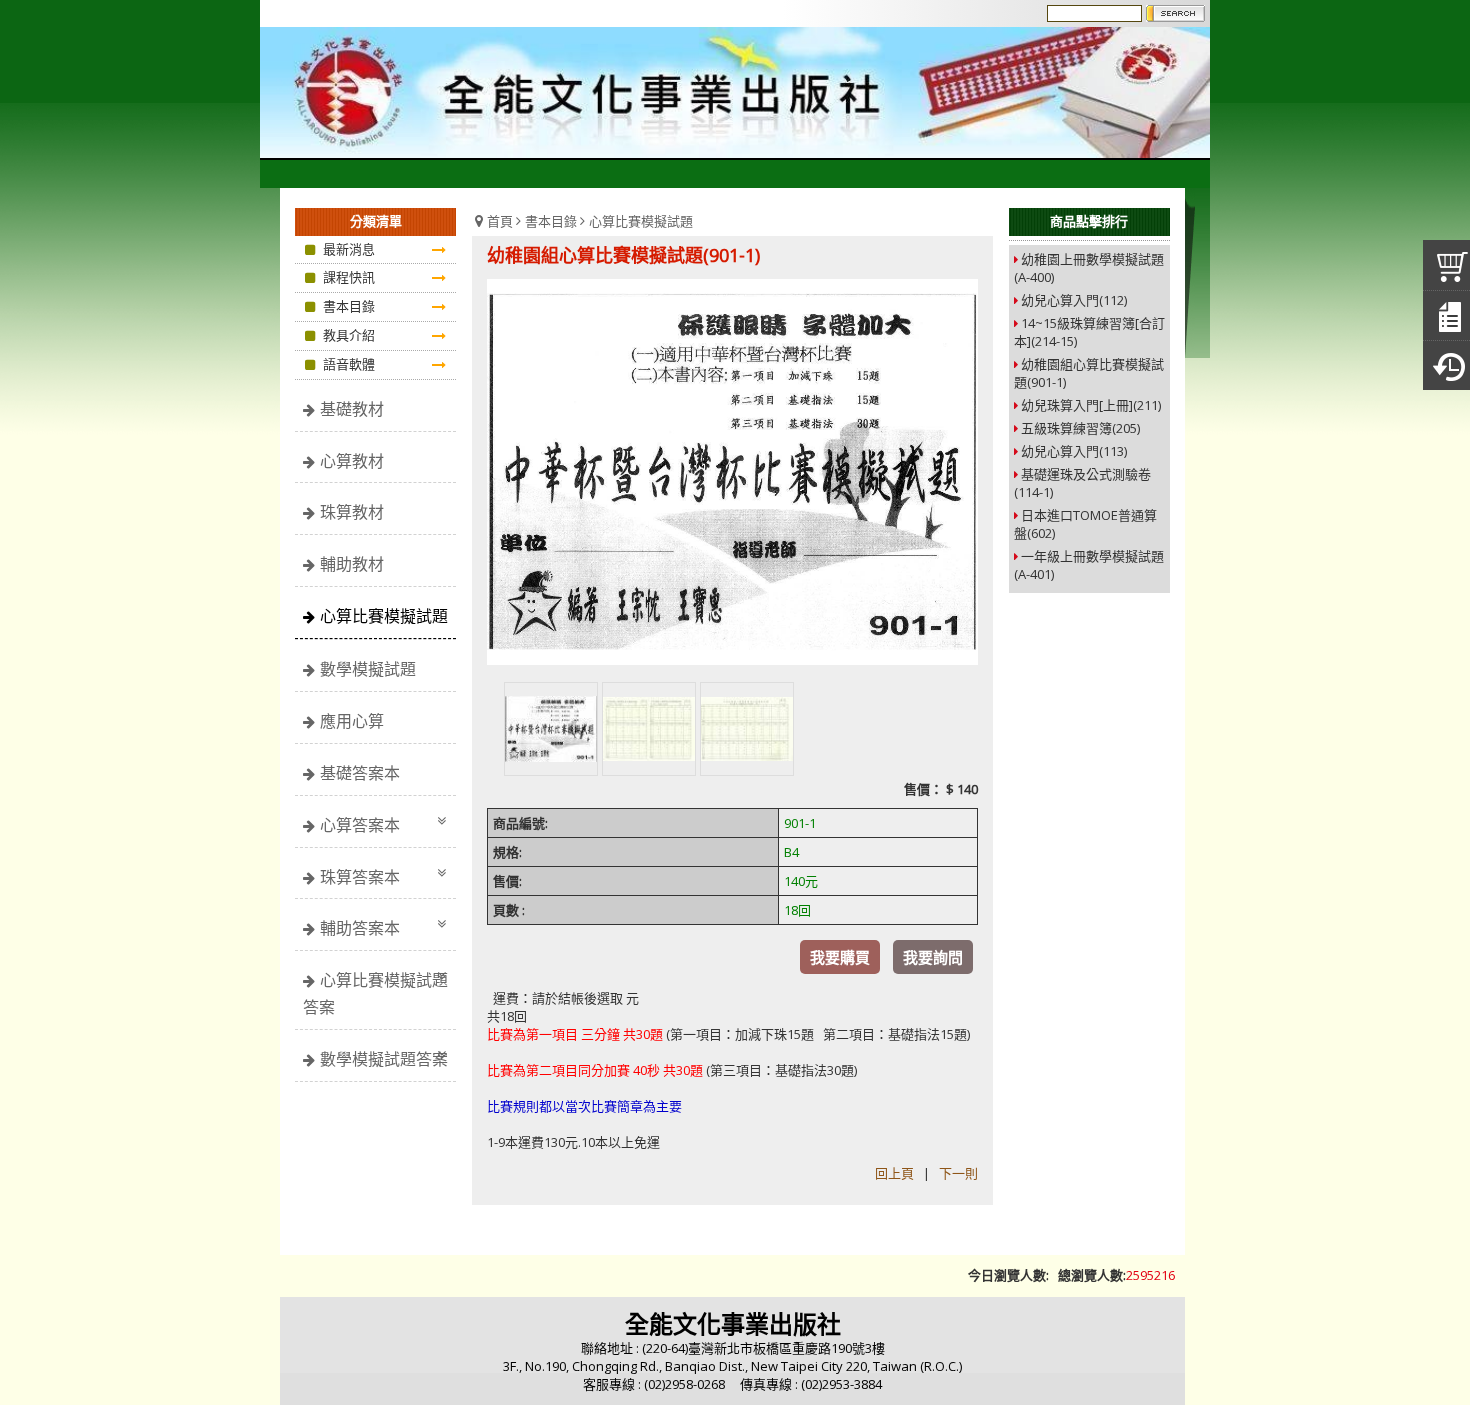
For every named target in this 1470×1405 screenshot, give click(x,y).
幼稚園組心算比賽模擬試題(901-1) (1089, 373)
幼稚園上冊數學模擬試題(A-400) (1089, 268)
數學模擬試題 (368, 669)
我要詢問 (933, 957)
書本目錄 (551, 221)
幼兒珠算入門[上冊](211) (1091, 405)
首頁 (500, 221)
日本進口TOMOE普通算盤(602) (1085, 524)
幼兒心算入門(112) (1074, 300)
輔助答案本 (360, 928)
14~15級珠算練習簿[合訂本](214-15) (1089, 332)
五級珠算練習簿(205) (1080, 428)
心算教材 (352, 461)
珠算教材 (352, 512)
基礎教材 (352, 409)
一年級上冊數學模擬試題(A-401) (1089, 565)
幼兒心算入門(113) (1074, 451)
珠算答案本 (360, 877)
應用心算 (352, 721)
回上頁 (894, 1173)
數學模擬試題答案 (384, 1059)
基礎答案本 (360, 773)
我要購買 (840, 957)
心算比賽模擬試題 (384, 616)
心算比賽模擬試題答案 (375, 993)
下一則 (958, 1173)
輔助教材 (352, 564)
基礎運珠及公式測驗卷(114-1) (1082, 483)
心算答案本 (360, 825)
